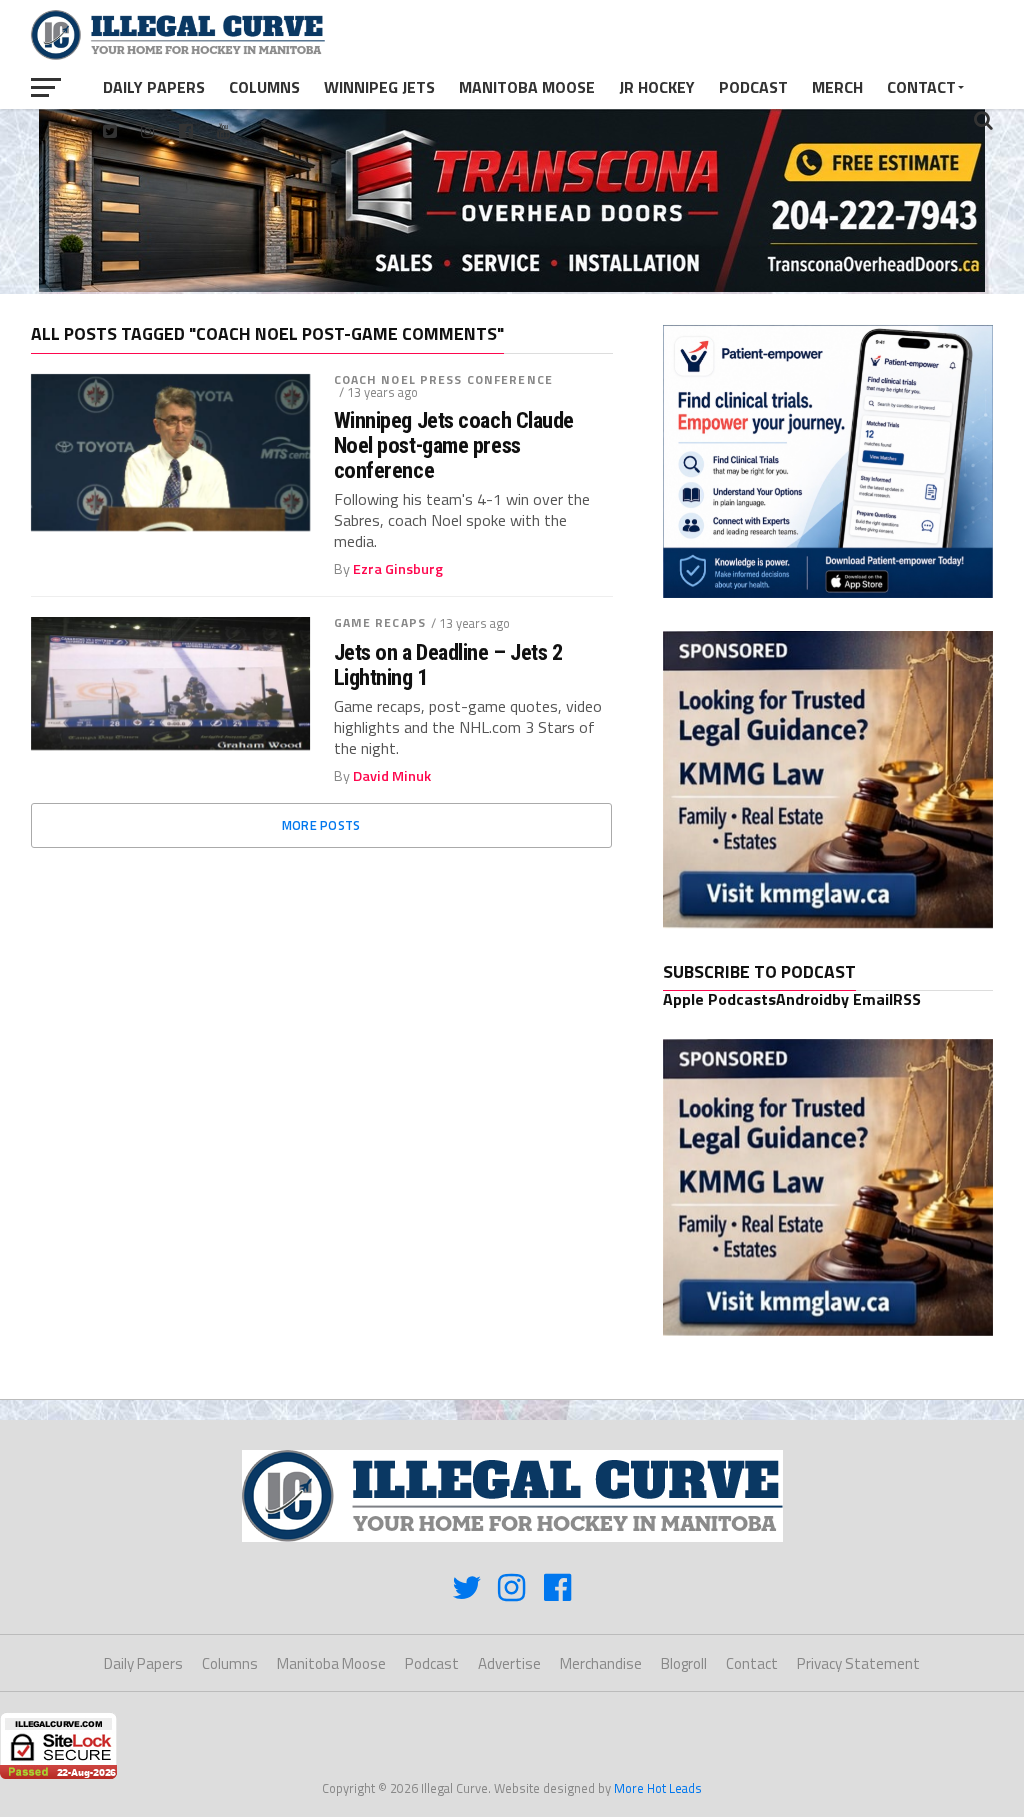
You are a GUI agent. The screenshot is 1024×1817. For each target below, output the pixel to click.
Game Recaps (380, 622)
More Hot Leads (658, 1788)
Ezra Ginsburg (398, 569)
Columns (264, 87)
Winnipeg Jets (379, 87)
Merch (837, 87)
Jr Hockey (657, 87)
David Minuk (392, 776)
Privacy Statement (858, 1663)
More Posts (321, 825)
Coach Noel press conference (443, 379)
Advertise (509, 1663)
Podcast (753, 87)
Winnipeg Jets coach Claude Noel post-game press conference (454, 445)
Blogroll (684, 1663)
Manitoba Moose (527, 87)
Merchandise (601, 1663)
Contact (921, 87)
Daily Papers (154, 87)
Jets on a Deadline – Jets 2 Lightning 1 (448, 664)
